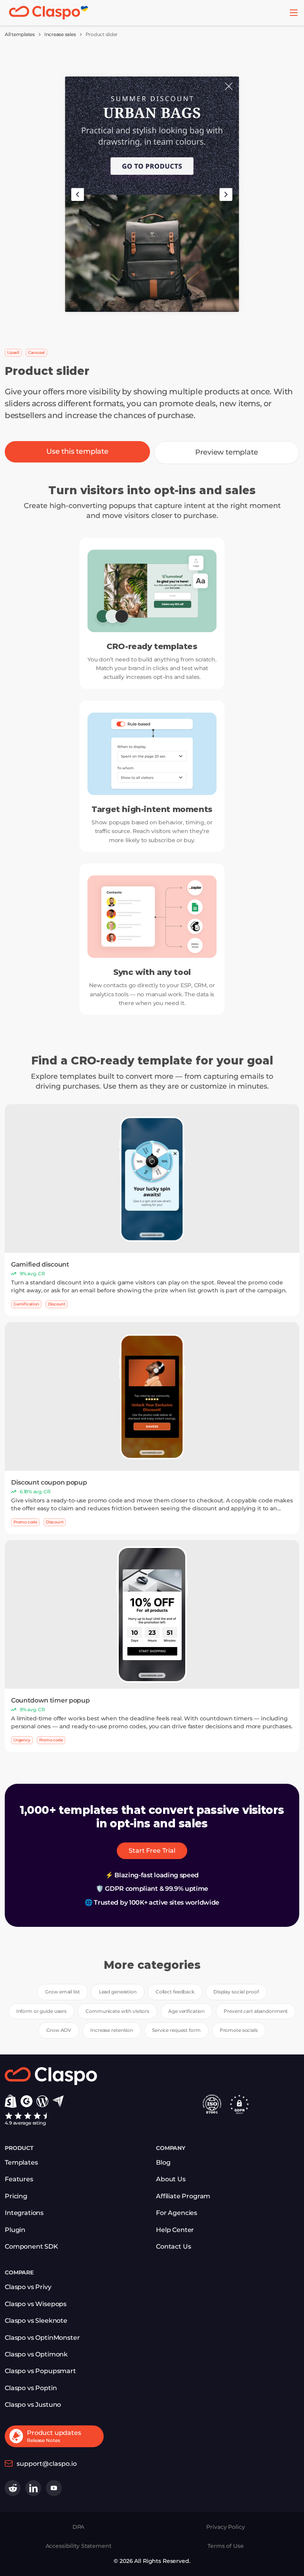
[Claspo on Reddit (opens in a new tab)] (13, 2488)
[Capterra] (58, 2101)
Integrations (24, 2213)
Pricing (16, 2196)
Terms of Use (225, 2546)
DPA (79, 2527)
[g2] (27, 2101)
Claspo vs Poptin (31, 2388)
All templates (20, 34)
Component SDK (31, 2246)
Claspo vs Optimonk (36, 2354)
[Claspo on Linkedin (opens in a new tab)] (33, 2488)
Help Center (175, 2230)
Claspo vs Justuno (33, 2405)
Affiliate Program (183, 2196)
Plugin (15, 2230)
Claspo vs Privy (28, 2287)
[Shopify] (11, 2101)
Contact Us (173, 2246)
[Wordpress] (42, 2101)
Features (19, 2179)
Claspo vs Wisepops (36, 2304)
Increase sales (60, 34)
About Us (171, 2179)
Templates (21, 2162)
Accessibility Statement (79, 2546)
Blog (163, 2162)
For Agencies (177, 2213)
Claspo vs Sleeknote (36, 2321)
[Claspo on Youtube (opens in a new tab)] (54, 2488)
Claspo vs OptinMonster (42, 2338)
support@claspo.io (47, 2464)
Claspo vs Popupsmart (40, 2371)
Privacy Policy (225, 2527)
